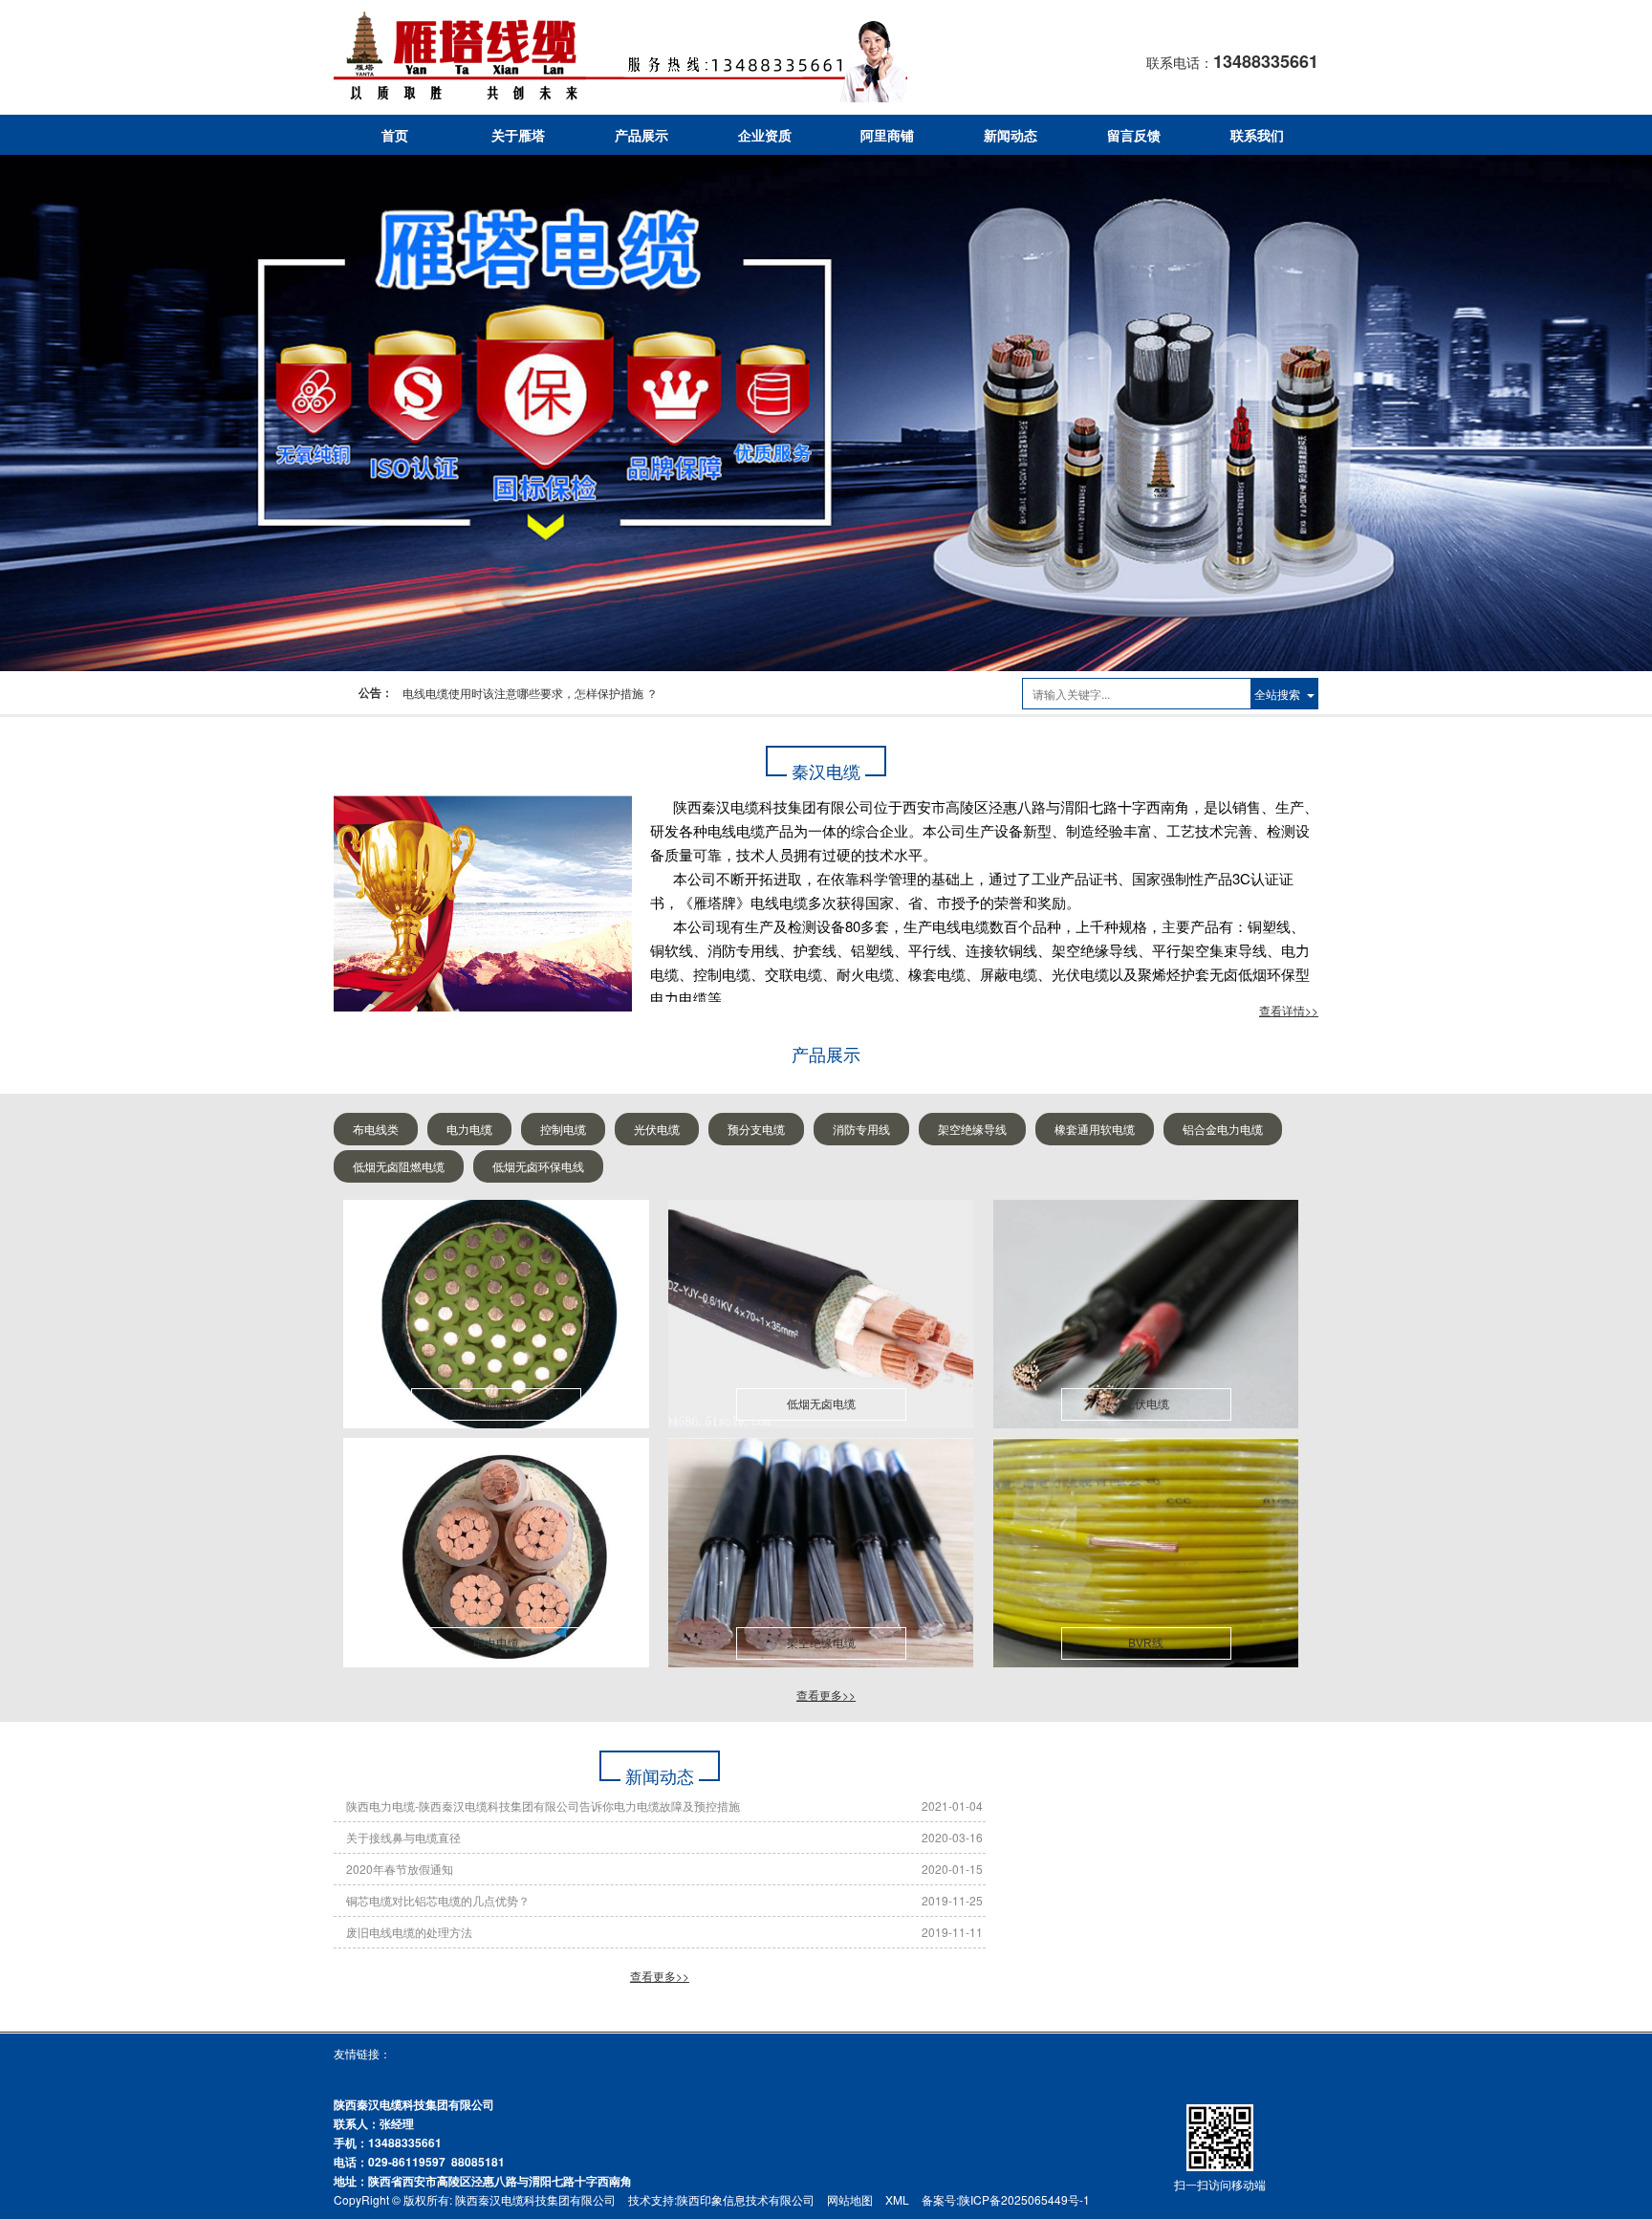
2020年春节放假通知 (400, 1869)
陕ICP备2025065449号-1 (1024, 2199)
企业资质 (765, 135)
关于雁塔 (518, 135)
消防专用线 (861, 1129)
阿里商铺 (887, 135)
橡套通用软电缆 (1095, 1129)
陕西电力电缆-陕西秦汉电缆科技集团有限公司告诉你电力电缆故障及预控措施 (543, 1806)
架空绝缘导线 (972, 1129)
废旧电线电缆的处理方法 (409, 1932)
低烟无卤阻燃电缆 (399, 1166)
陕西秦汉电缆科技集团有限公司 (535, 2199)
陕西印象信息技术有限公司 (746, 2199)
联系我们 (1257, 135)
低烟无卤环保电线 (538, 1166)
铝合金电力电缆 (1223, 1129)
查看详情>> (1289, 1010)
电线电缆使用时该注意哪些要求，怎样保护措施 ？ (530, 693)
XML (897, 2199)
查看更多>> (826, 1695)
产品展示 (641, 135)
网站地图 (850, 2199)
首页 (395, 135)
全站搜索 (1277, 694)
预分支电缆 (756, 1129)
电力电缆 (469, 1129)
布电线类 (376, 1129)
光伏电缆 (657, 1129)
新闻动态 (1011, 135)
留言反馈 (1134, 135)
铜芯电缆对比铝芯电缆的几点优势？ (438, 1900)
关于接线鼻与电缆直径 (403, 1837)
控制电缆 (563, 1129)
